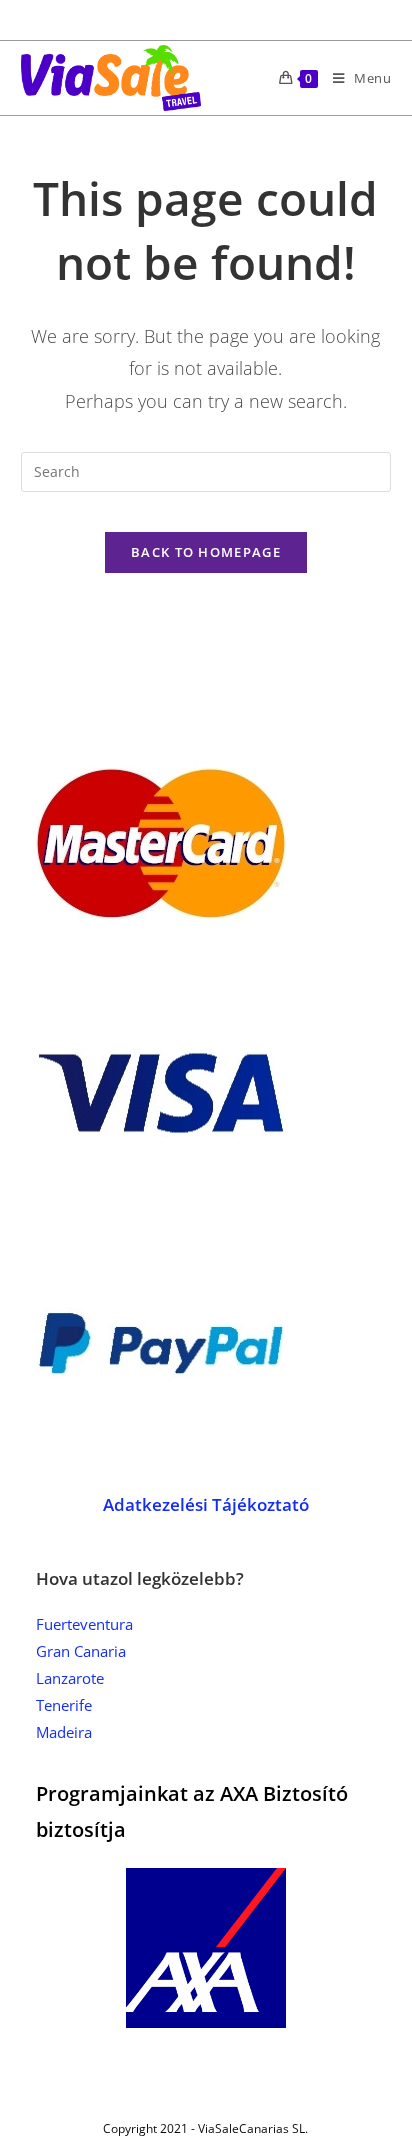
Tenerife (64, 1705)
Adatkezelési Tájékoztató (206, 1504)
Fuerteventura (84, 1624)
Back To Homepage (206, 552)
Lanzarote (70, 1678)
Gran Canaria (81, 1651)
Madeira (64, 1732)
